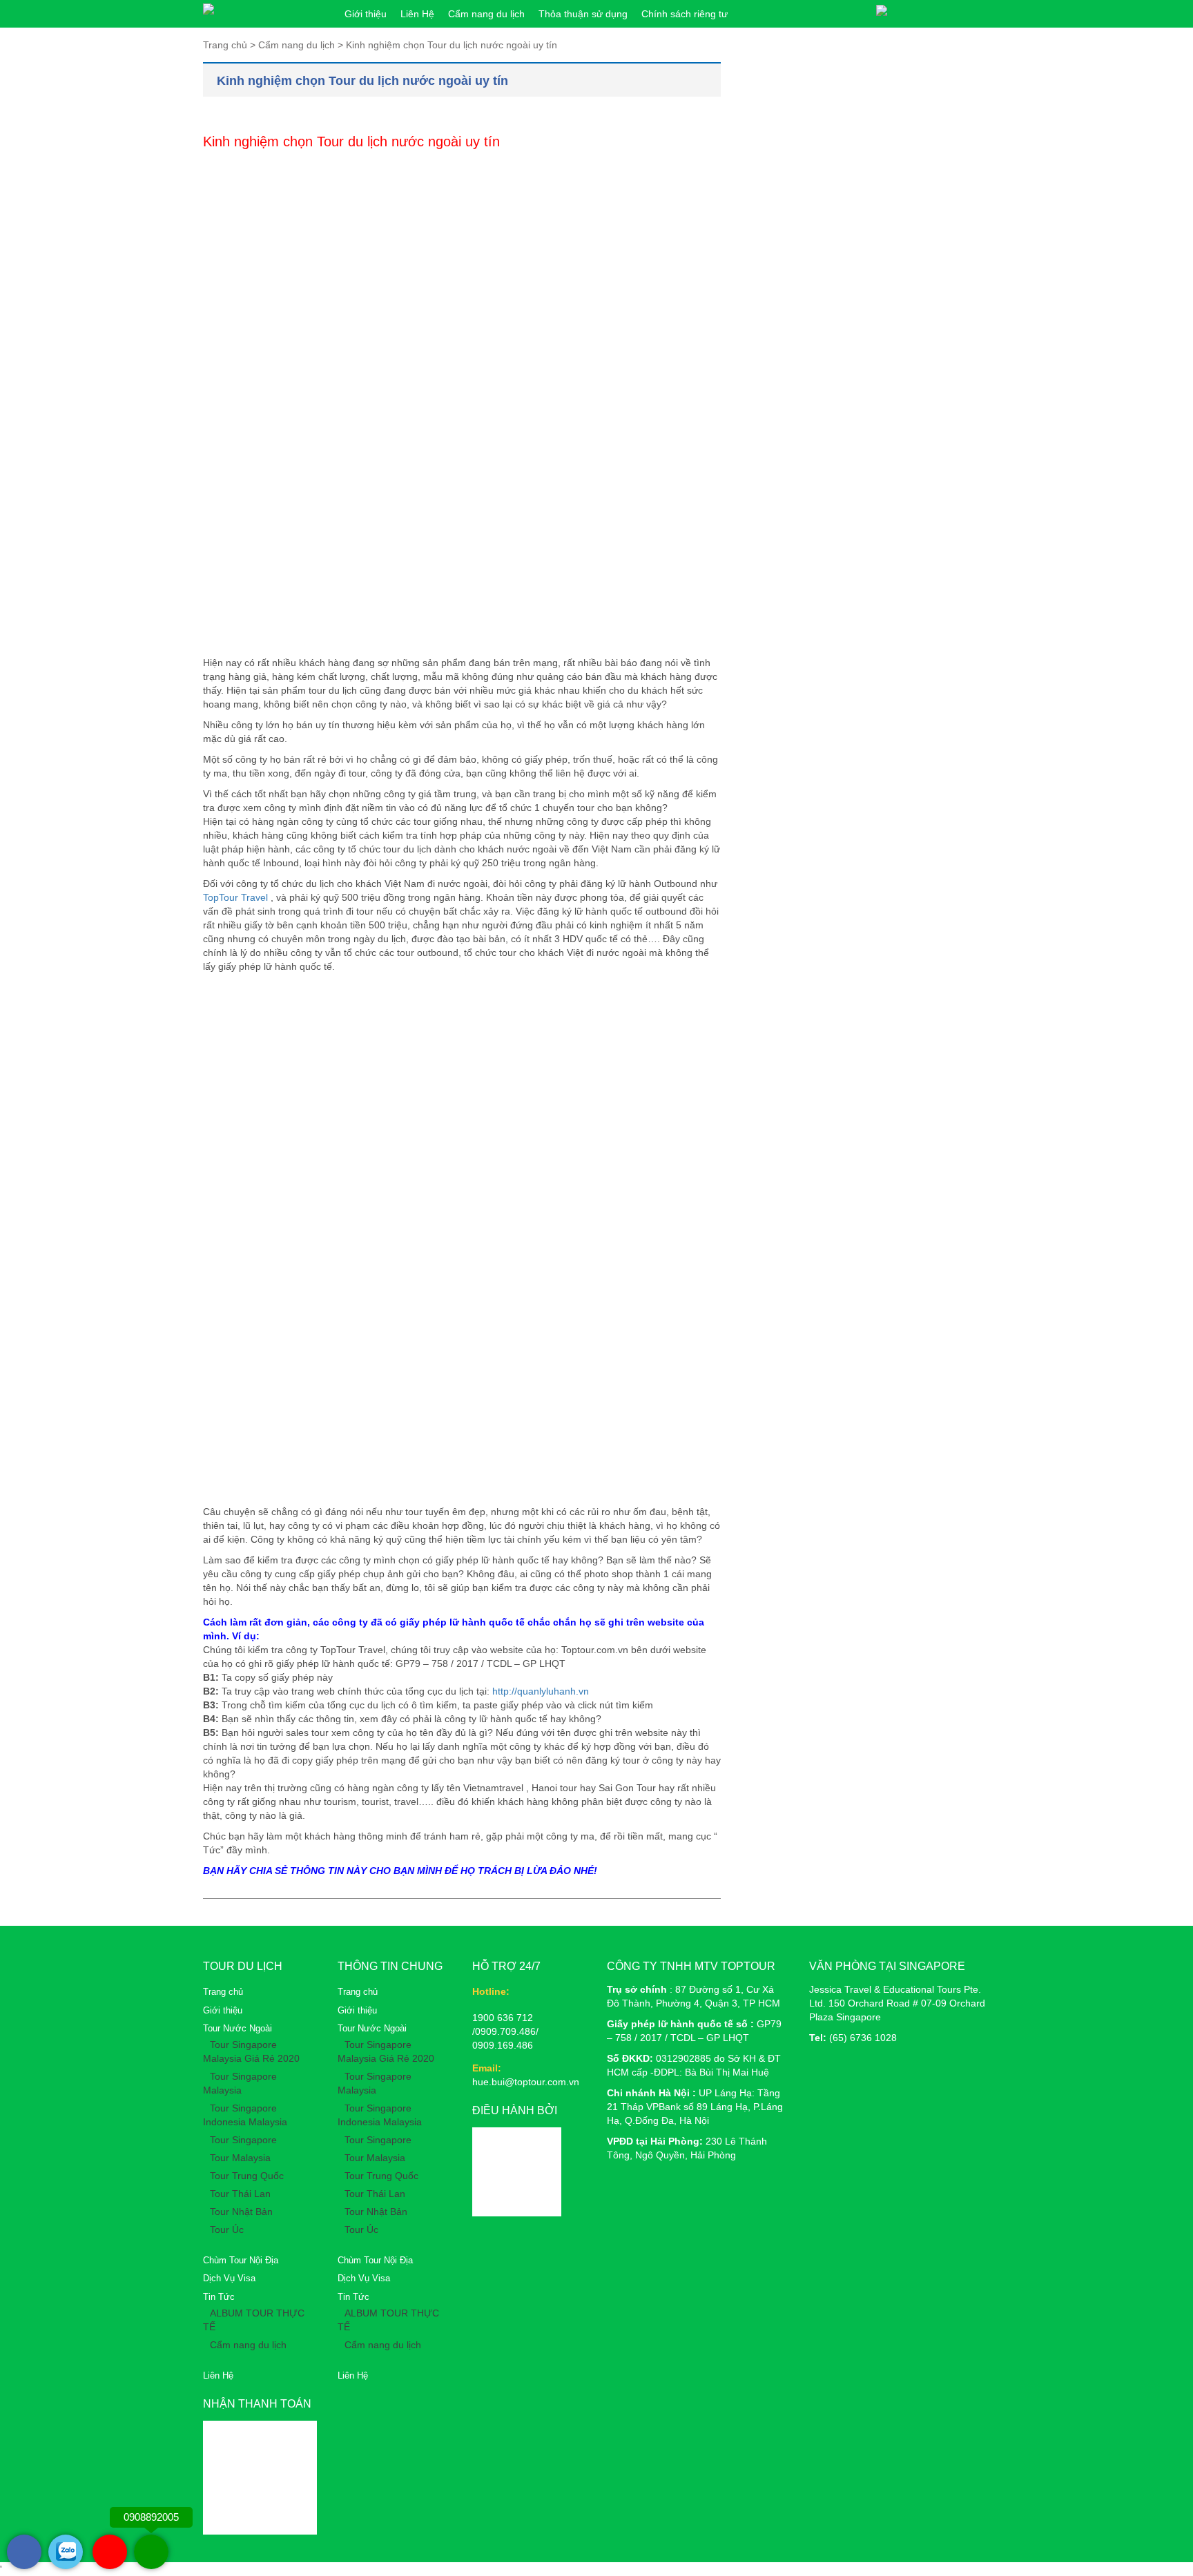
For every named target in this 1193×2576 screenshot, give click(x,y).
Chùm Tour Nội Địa (241, 2260)
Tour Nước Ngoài (237, 2028)
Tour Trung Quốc (247, 2176)
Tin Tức (219, 2297)
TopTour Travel (235, 897)
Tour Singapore (243, 2140)
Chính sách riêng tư (685, 14)
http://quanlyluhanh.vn (541, 1691)
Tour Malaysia (240, 2158)
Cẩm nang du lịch (486, 14)
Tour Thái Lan (240, 2194)
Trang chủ (223, 1992)
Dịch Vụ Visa (229, 2278)
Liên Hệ (417, 14)
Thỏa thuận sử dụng (583, 14)
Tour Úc (227, 2229)
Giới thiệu (366, 14)
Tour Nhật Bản (241, 2212)
